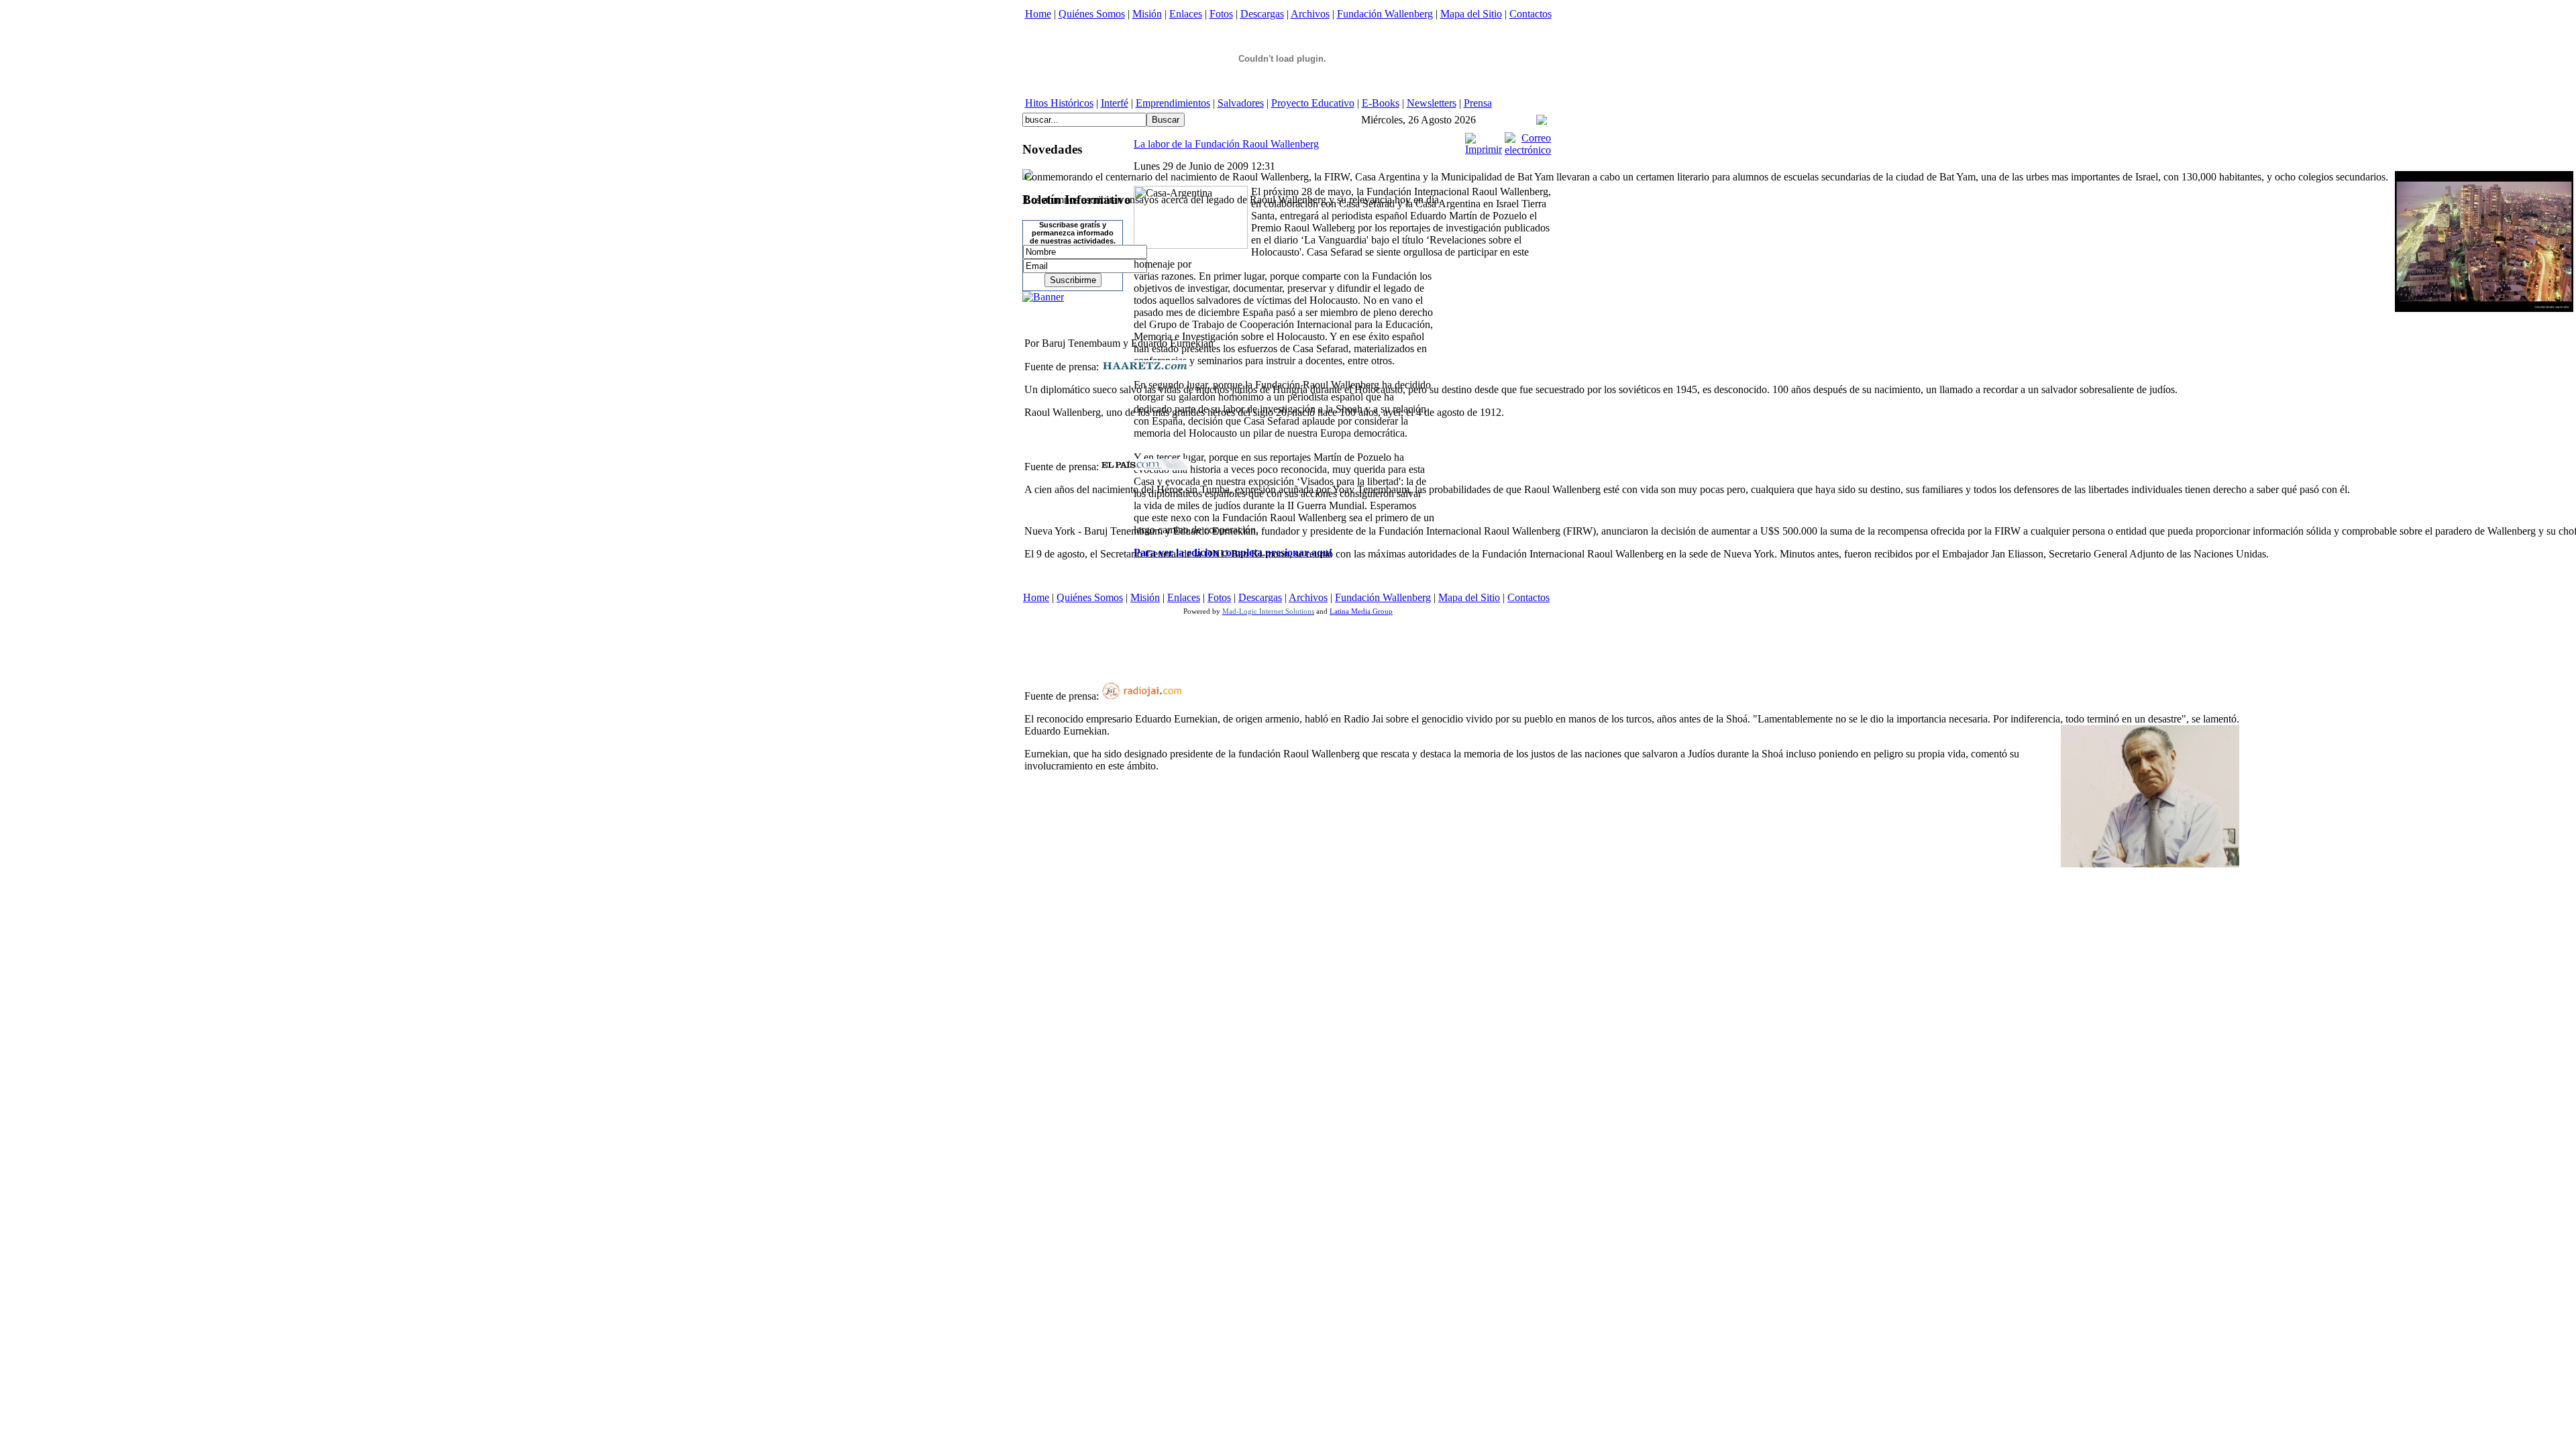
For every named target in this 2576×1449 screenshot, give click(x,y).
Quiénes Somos (1092, 14)
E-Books (1381, 103)
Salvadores (1241, 103)
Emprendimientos (1173, 103)
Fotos (1221, 14)
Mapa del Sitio (1471, 14)
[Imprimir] (1484, 149)
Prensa (1478, 103)
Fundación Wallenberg (1385, 14)
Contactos (1531, 14)
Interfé (1115, 103)
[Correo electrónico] (1528, 150)
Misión (1147, 14)
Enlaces (1186, 14)
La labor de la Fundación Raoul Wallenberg (1226, 144)
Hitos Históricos (1059, 103)
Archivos (1310, 14)
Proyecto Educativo (1313, 103)
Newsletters (1432, 103)
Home (1038, 14)
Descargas (1262, 14)
